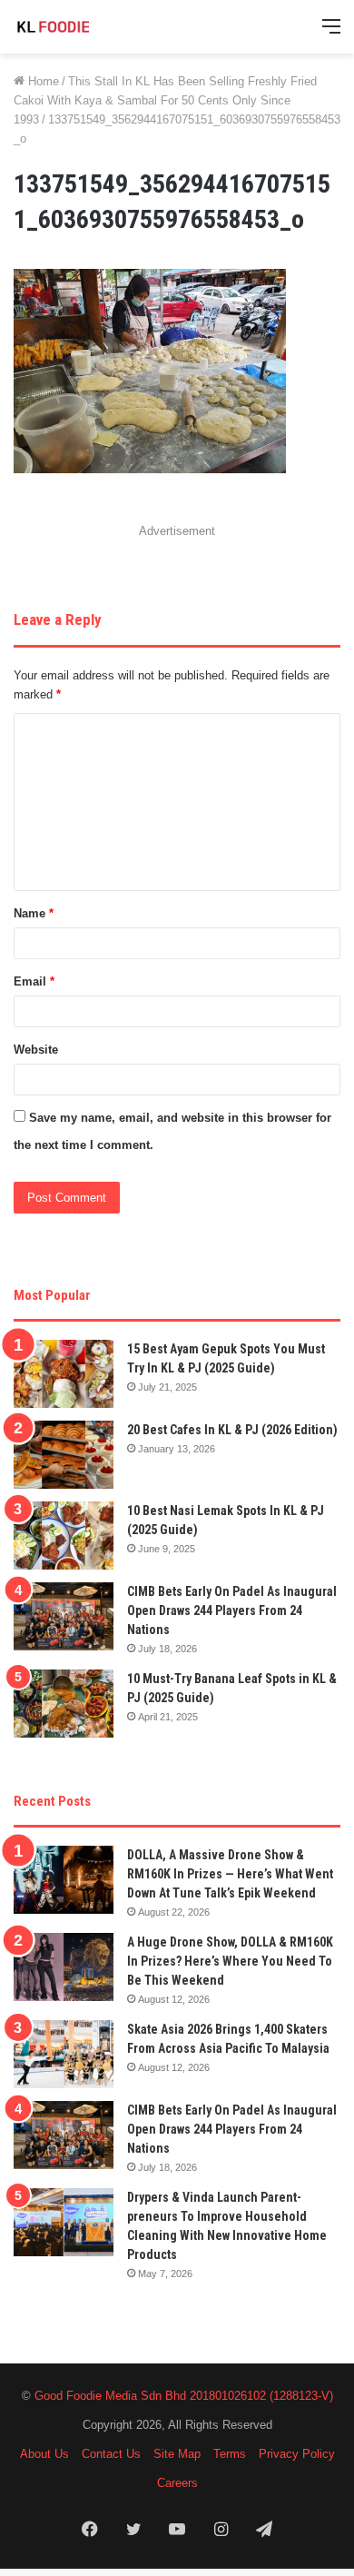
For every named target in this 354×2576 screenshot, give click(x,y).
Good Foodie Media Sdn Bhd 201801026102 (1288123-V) (184, 2396)
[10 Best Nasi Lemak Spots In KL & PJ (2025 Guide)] (64, 1536)
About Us (44, 2454)
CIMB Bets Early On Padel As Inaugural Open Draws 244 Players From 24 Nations (232, 1610)
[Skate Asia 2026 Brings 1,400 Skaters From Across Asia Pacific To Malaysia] (64, 2054)
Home (42, 81)
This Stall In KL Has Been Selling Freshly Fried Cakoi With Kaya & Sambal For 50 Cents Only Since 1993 (165, 100)
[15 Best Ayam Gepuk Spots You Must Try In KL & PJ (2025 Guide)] (64, 1374)
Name (34, 913)
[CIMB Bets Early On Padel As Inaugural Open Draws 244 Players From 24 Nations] (64, 1616)
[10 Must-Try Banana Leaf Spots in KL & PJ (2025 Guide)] (64, 1704)
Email (34, 981)
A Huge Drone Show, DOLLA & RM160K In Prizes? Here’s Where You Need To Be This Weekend (230, 1961)
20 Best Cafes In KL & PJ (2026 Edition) (232, 1430)
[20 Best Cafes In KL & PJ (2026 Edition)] (64, 1455)
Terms (230, 2454)
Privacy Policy (297, 2454)
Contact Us (111, 2454)
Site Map (177, 2454)
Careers (177, 2483)
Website (36, 1050)
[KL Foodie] (86, 27)
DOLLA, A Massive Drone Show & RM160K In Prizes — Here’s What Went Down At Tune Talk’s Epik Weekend (230, 1874)
